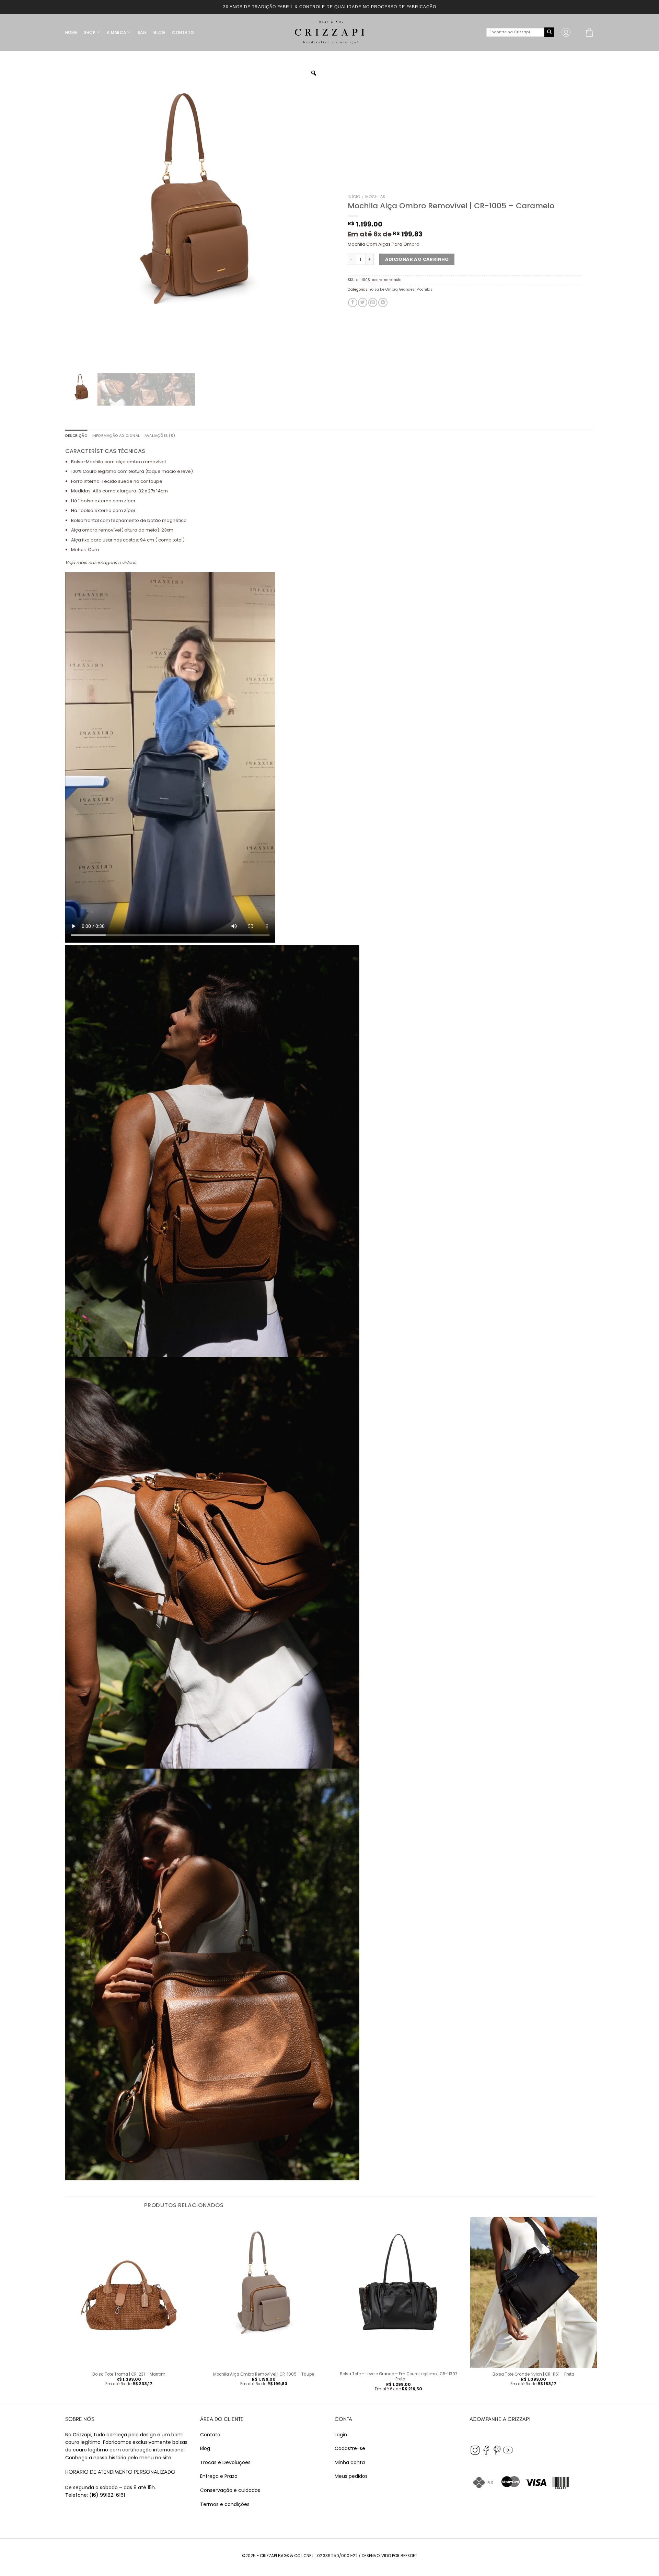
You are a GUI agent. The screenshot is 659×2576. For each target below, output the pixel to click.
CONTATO (183, 32)
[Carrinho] (589, 32)
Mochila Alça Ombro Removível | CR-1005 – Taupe (264, 2374)
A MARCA (116, 32)
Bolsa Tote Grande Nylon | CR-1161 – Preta (533, 2374)
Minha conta (350, 2462)
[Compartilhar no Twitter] (363, 302)
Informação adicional (116, 436)
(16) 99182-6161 (107, 2495)
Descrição (76, 436)
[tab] (76, 436)
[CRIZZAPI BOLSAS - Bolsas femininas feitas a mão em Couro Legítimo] (329, 32)
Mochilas (375, 197)
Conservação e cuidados (230, 2490)
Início (354, 197)
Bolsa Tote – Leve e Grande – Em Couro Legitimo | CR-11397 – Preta (398, 2377)
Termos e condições (225, 2504)
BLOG (159, 32)
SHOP (90, 32)
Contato (210, 2435)
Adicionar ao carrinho (417, 259)
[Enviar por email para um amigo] (373, 302)
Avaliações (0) (160, 436)
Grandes (407, 289)
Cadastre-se (350, 2448)
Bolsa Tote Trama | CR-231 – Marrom (129, 2374)
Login (341, 2435)
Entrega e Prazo (219, 2476)
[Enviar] (549, 32)
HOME (71, 32)
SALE (142, 32)
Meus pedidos (351, 2476)
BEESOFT (409, 2556)
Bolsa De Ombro (383, 289)
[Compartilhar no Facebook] (353, 302)
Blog (205, 2448)
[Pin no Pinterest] (383, 302)
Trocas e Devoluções (225, 2462)
